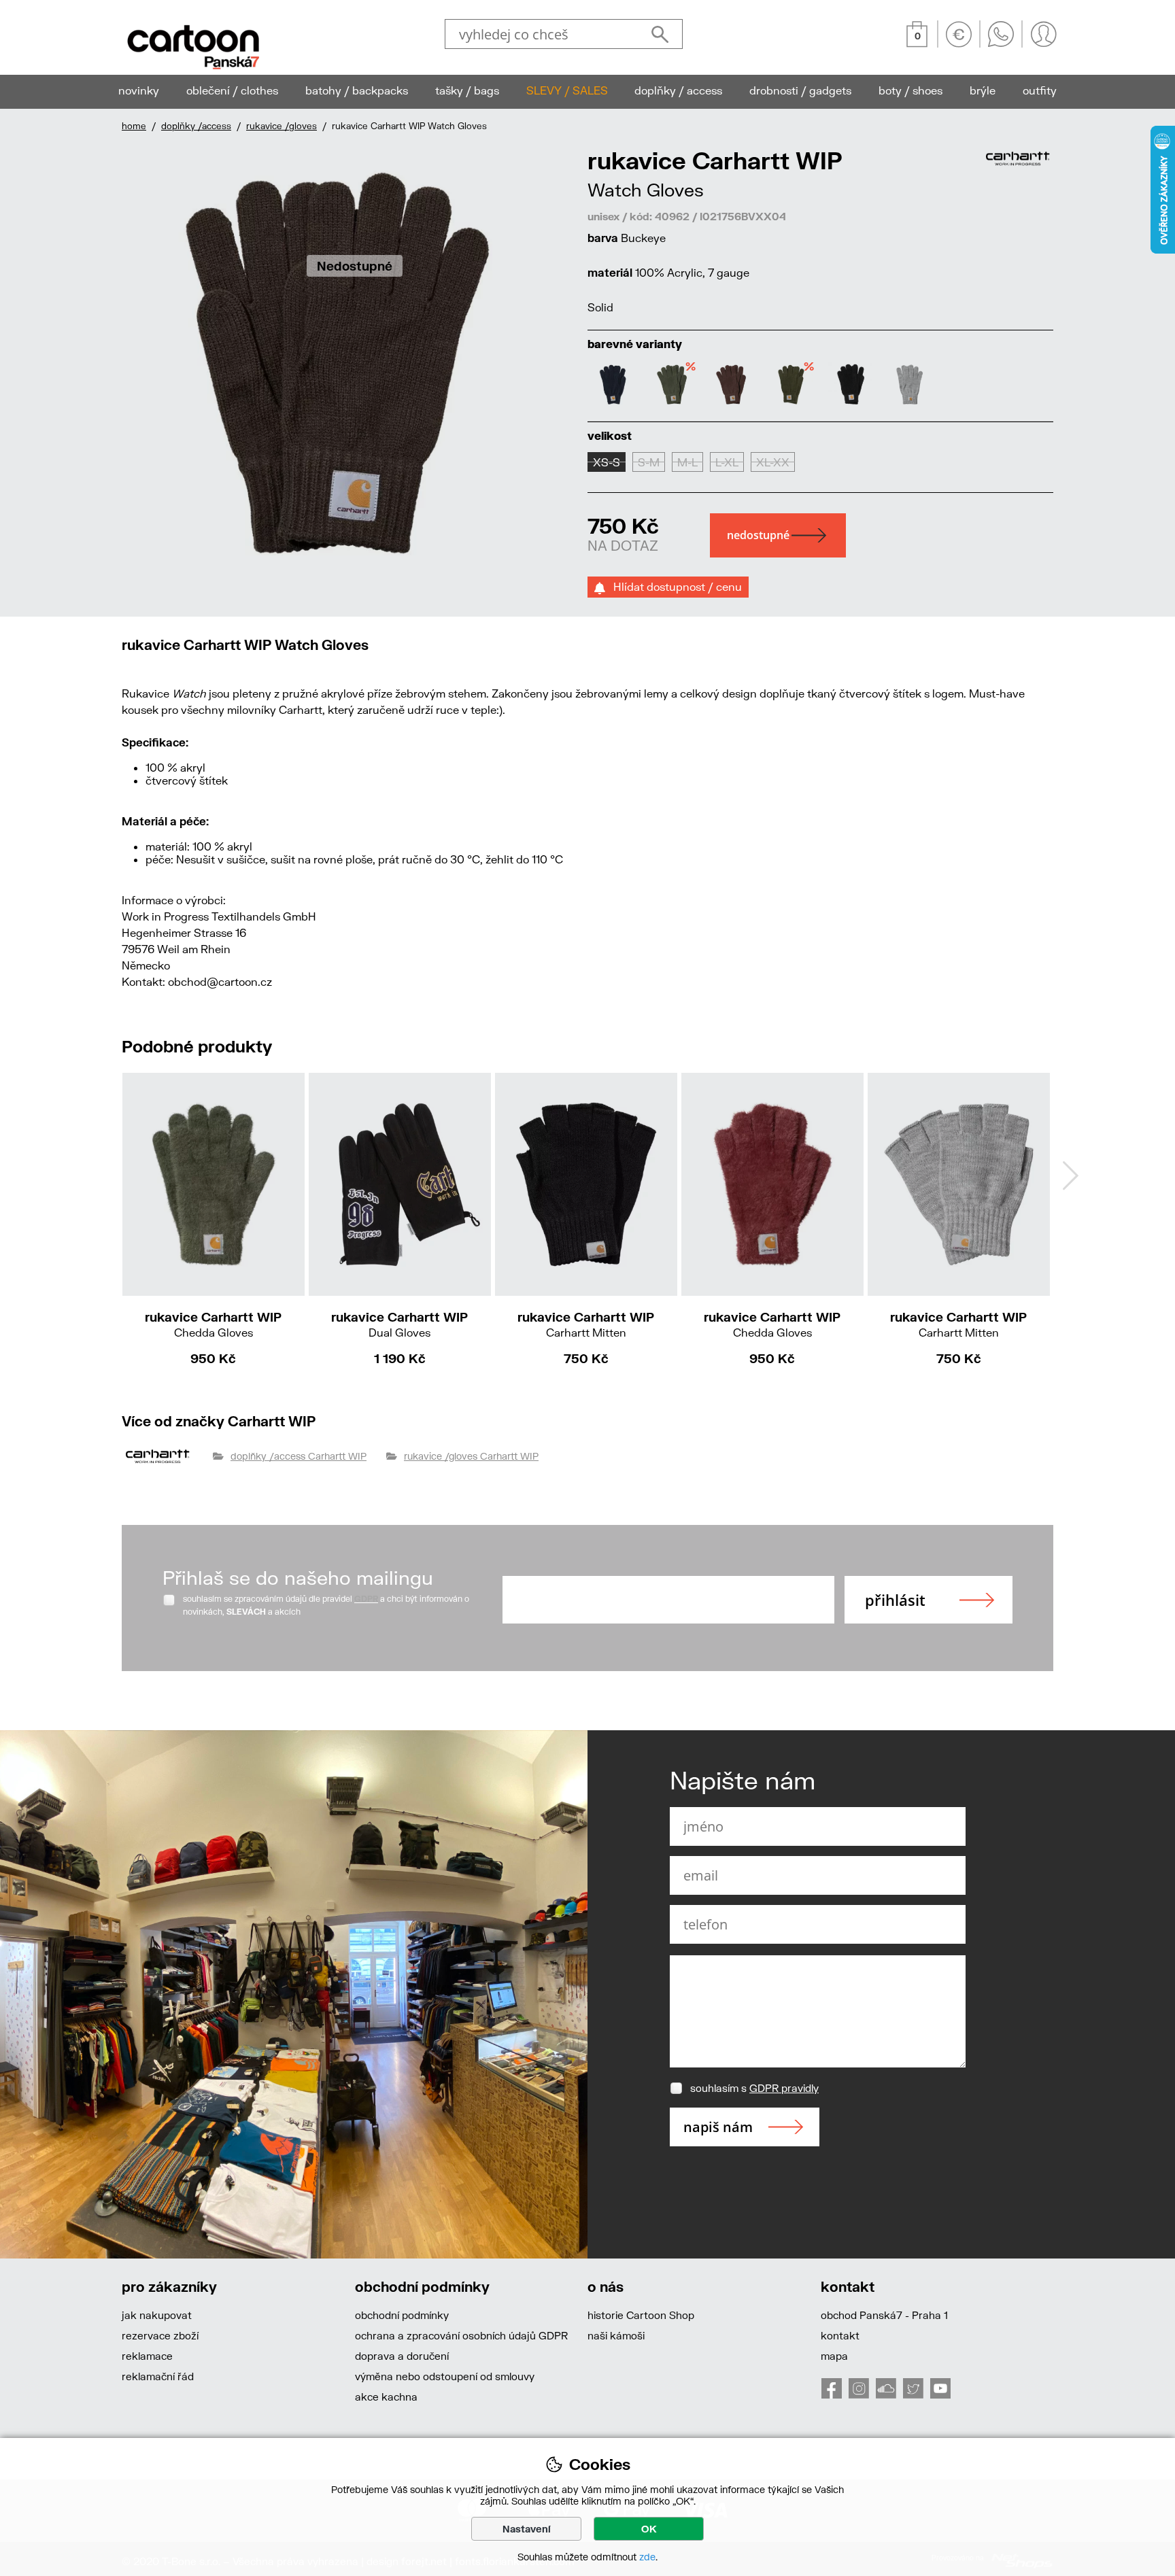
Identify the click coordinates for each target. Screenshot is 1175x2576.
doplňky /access (196, 126)
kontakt (840, 2335)
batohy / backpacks (357, 90)
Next (1070, 1175)
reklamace (147, 2356)
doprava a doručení (402, 2356)
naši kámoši (616, 2335)
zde (647, 2557)
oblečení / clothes (232, 90)
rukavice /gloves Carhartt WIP (471, 1456)
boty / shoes (910, 90)
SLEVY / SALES (567, 90)
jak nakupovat (157, 2315)
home (134, 126)
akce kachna (386, 2397)
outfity (1040, 90)
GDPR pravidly (784, 2088)
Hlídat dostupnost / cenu (674, 586)
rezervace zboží (160, 2335)
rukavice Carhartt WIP (213, 1324)
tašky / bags (467, 90)
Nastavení (527, 2529)
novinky (139, 90)
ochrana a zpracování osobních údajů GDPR (461, 2335)
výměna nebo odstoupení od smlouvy (445, 2376)
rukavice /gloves (282, 126)
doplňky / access (678, 90)
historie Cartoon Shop (641, 2315)
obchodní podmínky (402, 2315)
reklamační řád (158, 2376)
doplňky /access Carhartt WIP (299, 1456)
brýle (983, 90)
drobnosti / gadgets (800, 90)
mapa (834, 2356)
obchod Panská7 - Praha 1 (884, 2315)
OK (649, 2529)
